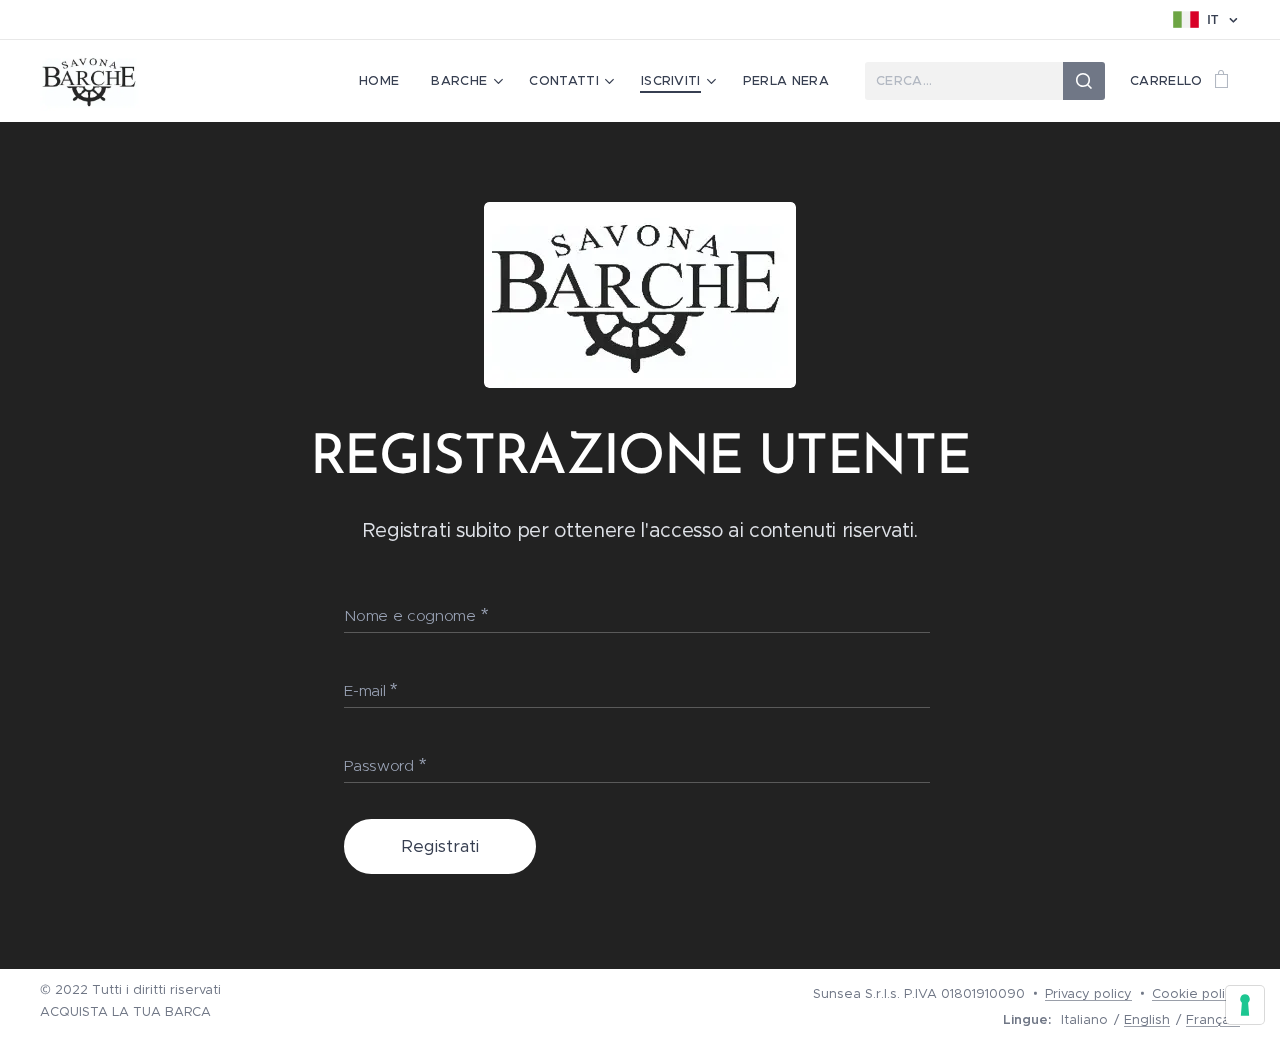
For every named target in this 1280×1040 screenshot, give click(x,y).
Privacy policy (1088, 993)
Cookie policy (1196, 993)
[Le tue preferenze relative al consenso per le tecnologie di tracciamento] (1245, 1005)
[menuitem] (384, 81)
